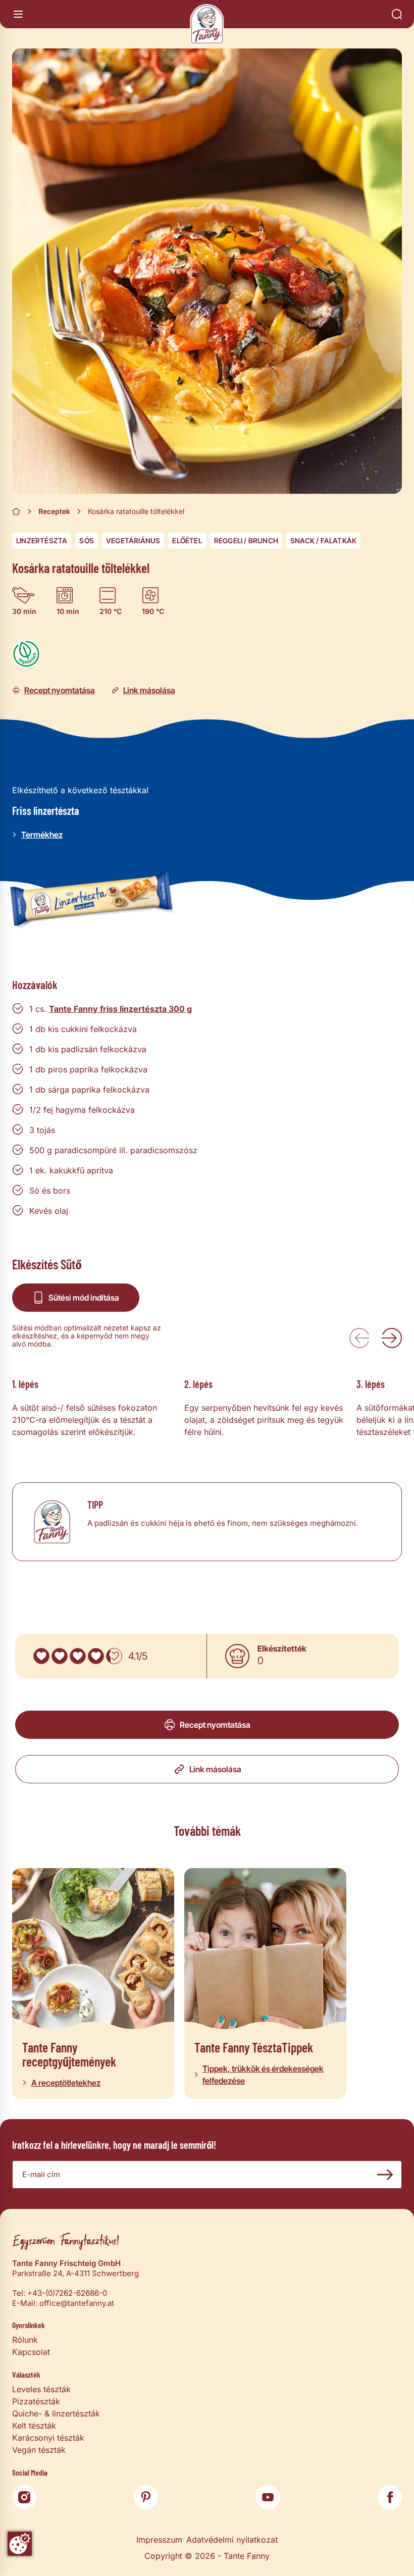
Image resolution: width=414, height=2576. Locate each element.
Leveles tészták (41, 2389)
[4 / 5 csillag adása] (96, 1656)
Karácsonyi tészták (48, 2438)
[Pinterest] (146, 2497)
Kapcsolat (31, 2352)
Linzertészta (42, 540)
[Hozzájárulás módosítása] (20, 2544)
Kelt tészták (34, 2426)
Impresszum (159, 2540)
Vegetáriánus (133, 540)
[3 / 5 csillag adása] (78, 1656)
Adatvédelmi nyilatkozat (232, 2540)
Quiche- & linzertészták (56, 2413)
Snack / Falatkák (323, 540)
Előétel (187, 540)
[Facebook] (390, 2497)
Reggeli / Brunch (246, 540)
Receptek (54, 511)
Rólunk (25, 2340)
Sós (87, 540)
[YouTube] (268, 2497)
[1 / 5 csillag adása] (41, 1656)
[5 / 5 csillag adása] (114, 1656)
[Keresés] (397, 14)
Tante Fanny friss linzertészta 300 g (120, 1009)
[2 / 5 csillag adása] (60, 1656)
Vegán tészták (39, 2450)
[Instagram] (24, 2497)
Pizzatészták (36, 2401)
